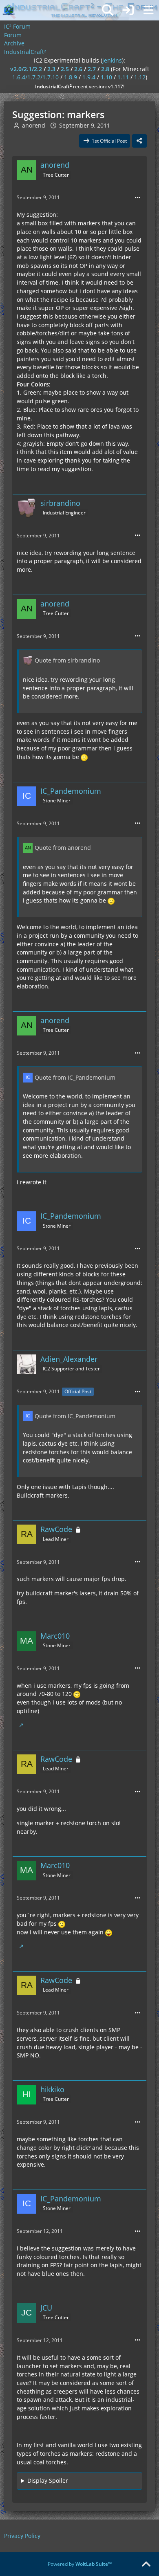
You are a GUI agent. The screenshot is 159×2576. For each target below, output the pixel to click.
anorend (34, 125)
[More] (137, 198)
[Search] (108, 10)
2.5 (65, 69)
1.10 (106, 77)
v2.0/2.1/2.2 (26, 69)
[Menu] (148, 10)
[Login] (128, 10)
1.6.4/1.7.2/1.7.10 (35, 77)
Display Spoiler (48, 2481)
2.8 (105, 69)
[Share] (139, 141)
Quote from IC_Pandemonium (75, 1077)
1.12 (140, 77)
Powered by (80, 2564)
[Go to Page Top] (146, 2565)
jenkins (112, 60)
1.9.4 (89, 77)
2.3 (51, 69)
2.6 (78, 69)
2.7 (92, 69)
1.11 (123, 77)
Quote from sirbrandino (67, 660)
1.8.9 (71, 77)
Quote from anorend (63, 848)
